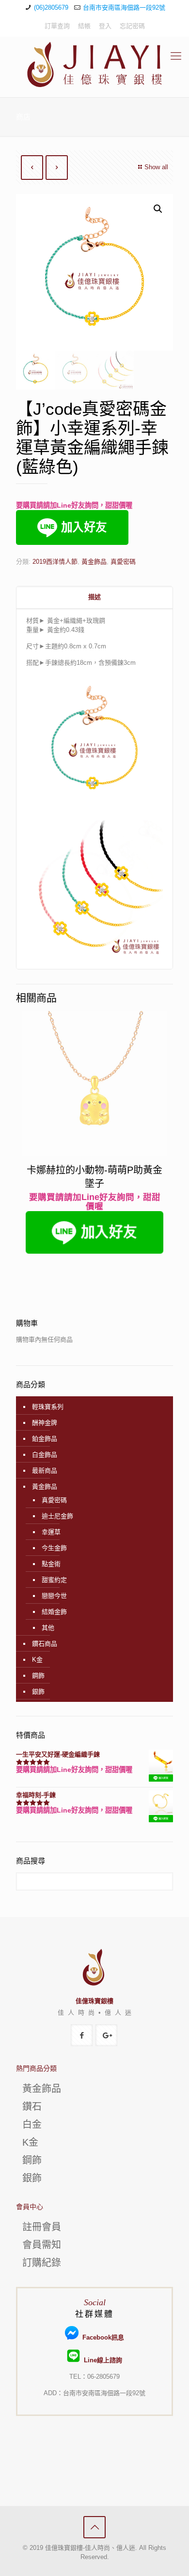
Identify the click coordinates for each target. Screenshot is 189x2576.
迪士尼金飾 (57, 1516)
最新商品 (45, 1471)
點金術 (51, 1564)
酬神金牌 (45, 1423)
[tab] (94, 597)
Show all (156, 167)
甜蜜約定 (54, 1580)
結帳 (84, 26)
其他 (48, 1628)
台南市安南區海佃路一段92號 (124, 7)
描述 (94, 597)
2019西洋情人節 (55, 562)
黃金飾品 (94, 562)
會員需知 (42, 2245)
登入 (105, 26)
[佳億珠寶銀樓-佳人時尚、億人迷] (94, 65)
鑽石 (32, 2107)
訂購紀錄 (42, 2263)
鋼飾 (38, 1676)
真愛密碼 (123, 562)
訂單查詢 (57, 26)
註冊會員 (42, 2227)
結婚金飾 (54, 1612)
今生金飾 (54, 1548)
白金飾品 (45, 1455)
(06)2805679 (51, 7)
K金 (37, 1660)
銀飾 (38, 1691)
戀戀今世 (54, 1596)
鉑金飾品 (45, 1439)
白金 (32, 2124)
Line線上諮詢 (101, 2360)
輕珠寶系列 (48, 1407)
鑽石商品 (45, 1644)
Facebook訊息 (101, 2337)
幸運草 (51, 1532)
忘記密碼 (132, 26)
